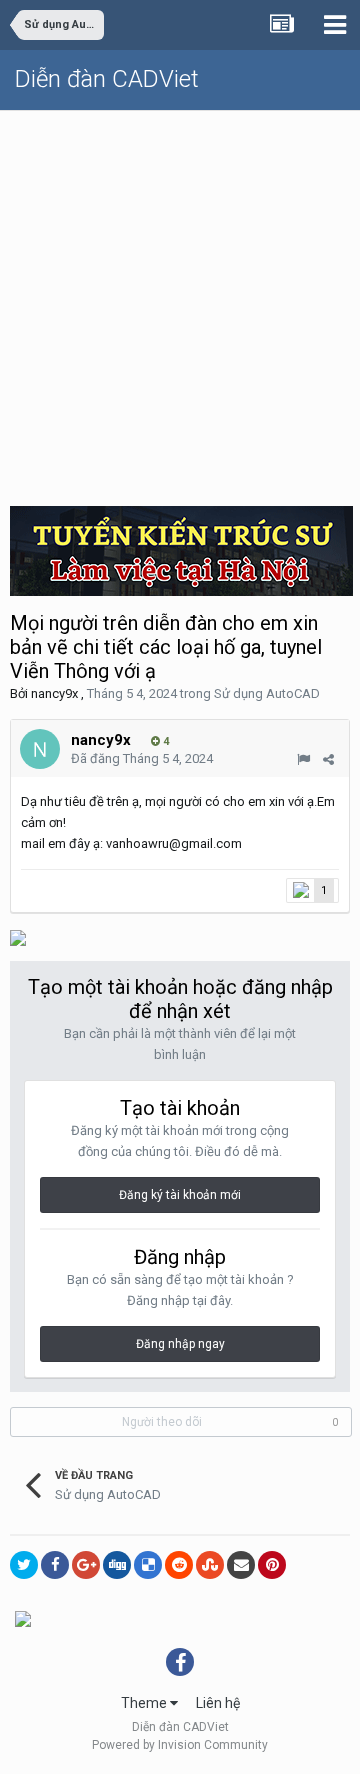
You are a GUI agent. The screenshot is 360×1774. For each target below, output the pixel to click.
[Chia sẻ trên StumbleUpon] (210, 1565)
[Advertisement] (180, 301)
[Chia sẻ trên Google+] (86, 1565)
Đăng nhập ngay (180, 1344)
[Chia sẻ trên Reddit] (179, 1565)
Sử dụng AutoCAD (267, 693)
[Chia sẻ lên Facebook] (55, 1565)
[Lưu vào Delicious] (148, 1565)
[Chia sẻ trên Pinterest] (272, 1565)
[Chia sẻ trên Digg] (117, 1565)
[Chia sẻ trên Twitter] (24, 1565)
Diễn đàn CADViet (107, 79)
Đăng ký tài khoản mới (180, 1195)
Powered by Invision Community (180, 1745)
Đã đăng (142, 758)
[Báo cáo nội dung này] (303, 759)
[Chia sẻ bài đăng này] (328, 759)
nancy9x (54, 693)
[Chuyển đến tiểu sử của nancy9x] (40, 749)
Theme (145, 1703)
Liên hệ (218, 1703)
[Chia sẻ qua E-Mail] (241, 1565)
